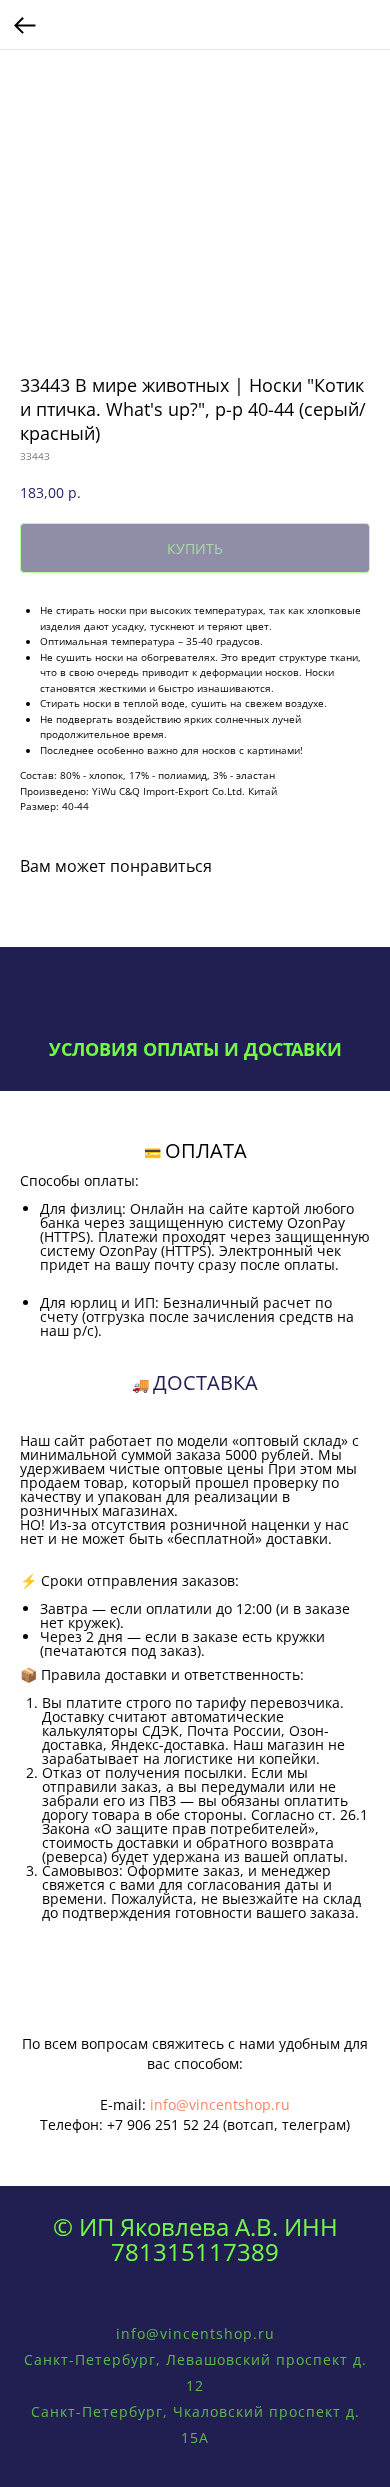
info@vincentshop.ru (220, 2104)
